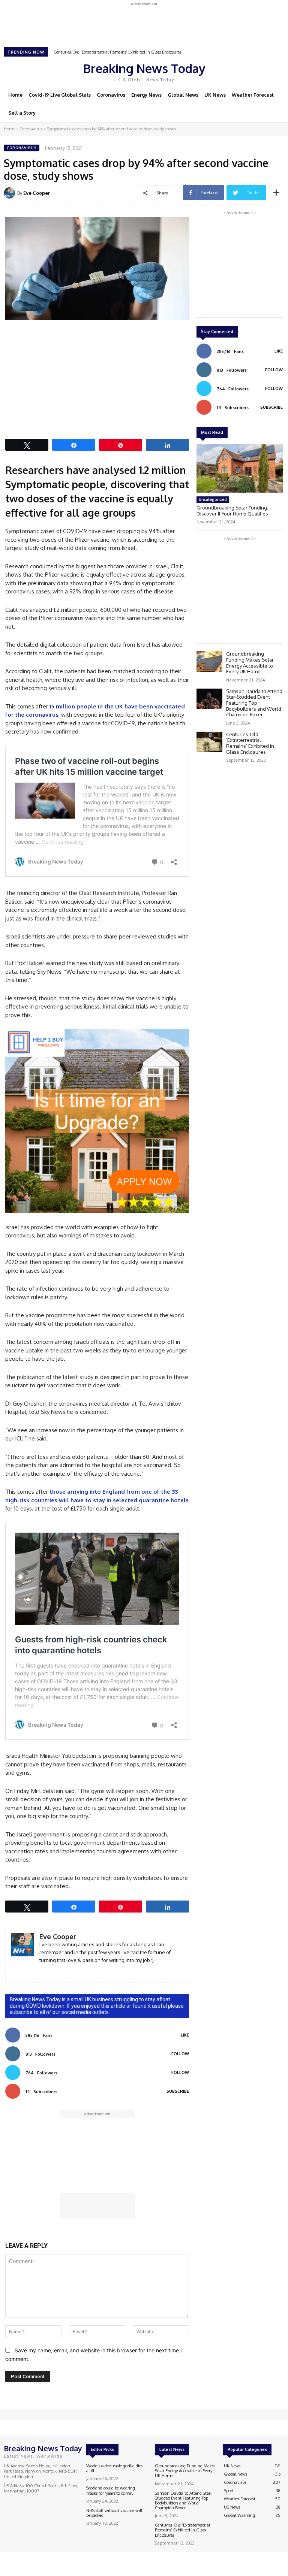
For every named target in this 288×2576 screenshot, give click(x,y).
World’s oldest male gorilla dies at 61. (114, 2468)
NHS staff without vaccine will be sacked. (114, 2513)
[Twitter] (250, 71)
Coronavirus (31, 129)
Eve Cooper (37, 193)
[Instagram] (240, 71)
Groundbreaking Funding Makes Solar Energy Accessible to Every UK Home (250, 663)
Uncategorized (213, 499)
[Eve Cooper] (10, 193)
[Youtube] (261, 71)
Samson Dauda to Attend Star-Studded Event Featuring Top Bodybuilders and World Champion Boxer (254, 703)
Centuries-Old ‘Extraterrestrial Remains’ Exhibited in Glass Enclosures (250, 743)
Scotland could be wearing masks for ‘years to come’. (111, 2490)
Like (185, 2035)
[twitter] (64, 1971)
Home (9, 129)
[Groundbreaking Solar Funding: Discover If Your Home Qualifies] (240, 468)
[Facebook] (229, 71)
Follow (180, 2054)
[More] (276, 193)
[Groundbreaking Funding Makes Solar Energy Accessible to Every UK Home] (209, 661)
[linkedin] (42, 1971)
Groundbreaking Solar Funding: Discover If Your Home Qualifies (232, 511)
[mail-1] (53, 1971)
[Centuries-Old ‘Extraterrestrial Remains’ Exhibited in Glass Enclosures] (209, 742)
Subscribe (178, 2091)
